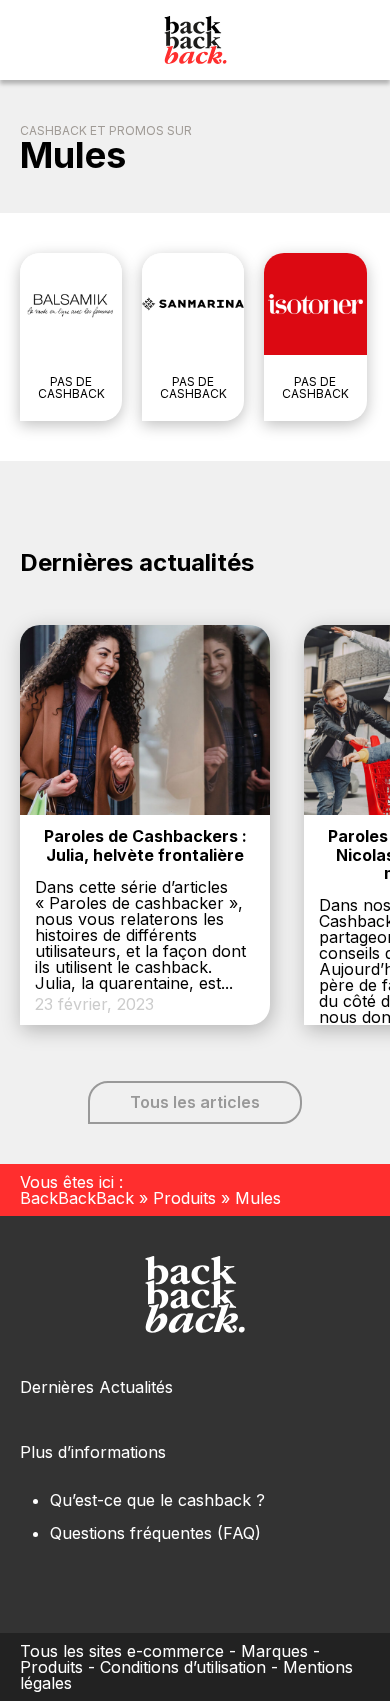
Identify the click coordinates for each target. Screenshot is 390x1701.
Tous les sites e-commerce (122, 1651)
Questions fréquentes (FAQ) (155, 1533)
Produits (184, 1198)
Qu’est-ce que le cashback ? (157, 1500)
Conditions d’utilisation (183, 1667)
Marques (274, 1651)
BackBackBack (77, 1198)
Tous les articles (195, 1102)
